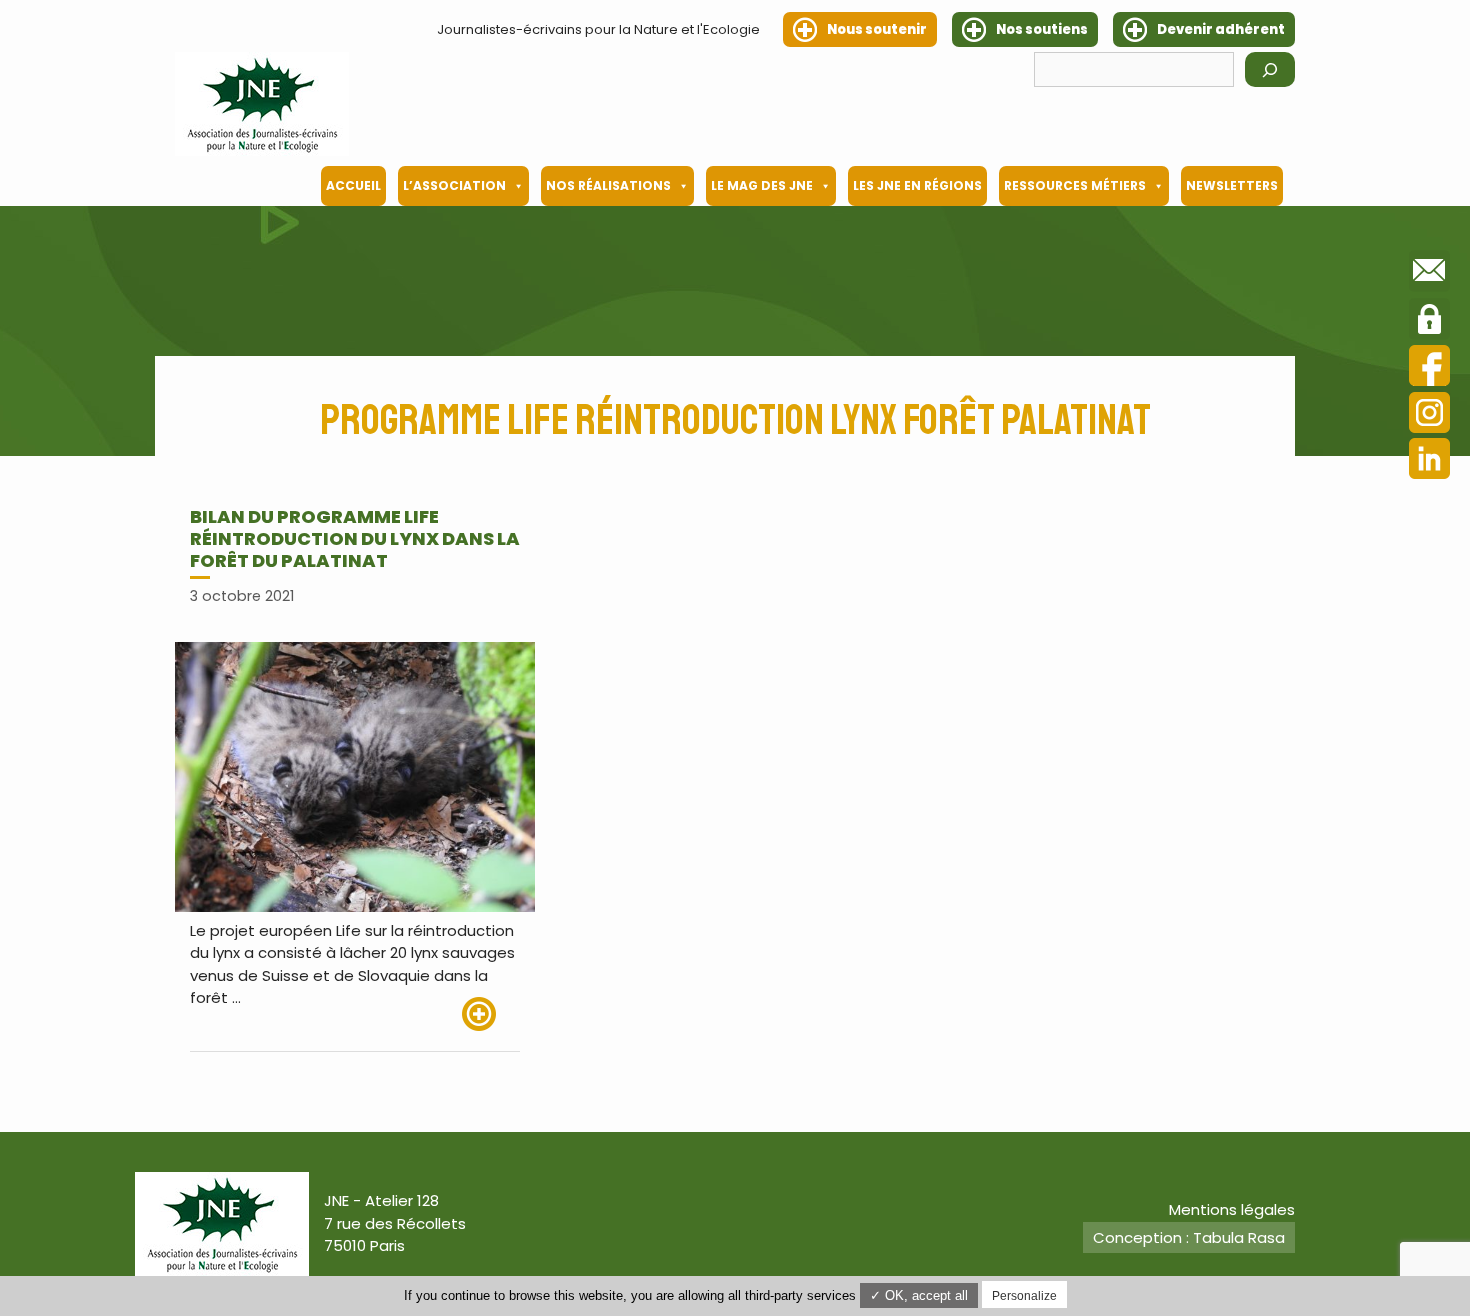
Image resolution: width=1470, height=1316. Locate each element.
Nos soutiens (1042, 29)
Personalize (1024, 1296)
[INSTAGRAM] (1429, 415)
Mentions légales (1232, 1209)
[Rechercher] (1270, 69)
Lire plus (491, 1014)
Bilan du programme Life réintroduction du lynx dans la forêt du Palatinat (355, 538)
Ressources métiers (1075, 185)
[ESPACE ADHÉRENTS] (1429, 322)
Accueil (353, 185)
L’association (454, 185)
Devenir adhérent (1221, 29)
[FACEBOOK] (1429, 368)
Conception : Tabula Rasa (1189, 1237)
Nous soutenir (877, 29)
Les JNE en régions (917, 185)
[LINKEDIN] (1429, 461)
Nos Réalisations (608, 185)
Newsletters (1232, 185)
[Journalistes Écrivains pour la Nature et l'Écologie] (262, 104)
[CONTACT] (1429, 274)
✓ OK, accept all (919, 1295)
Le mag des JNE (762, 185)
